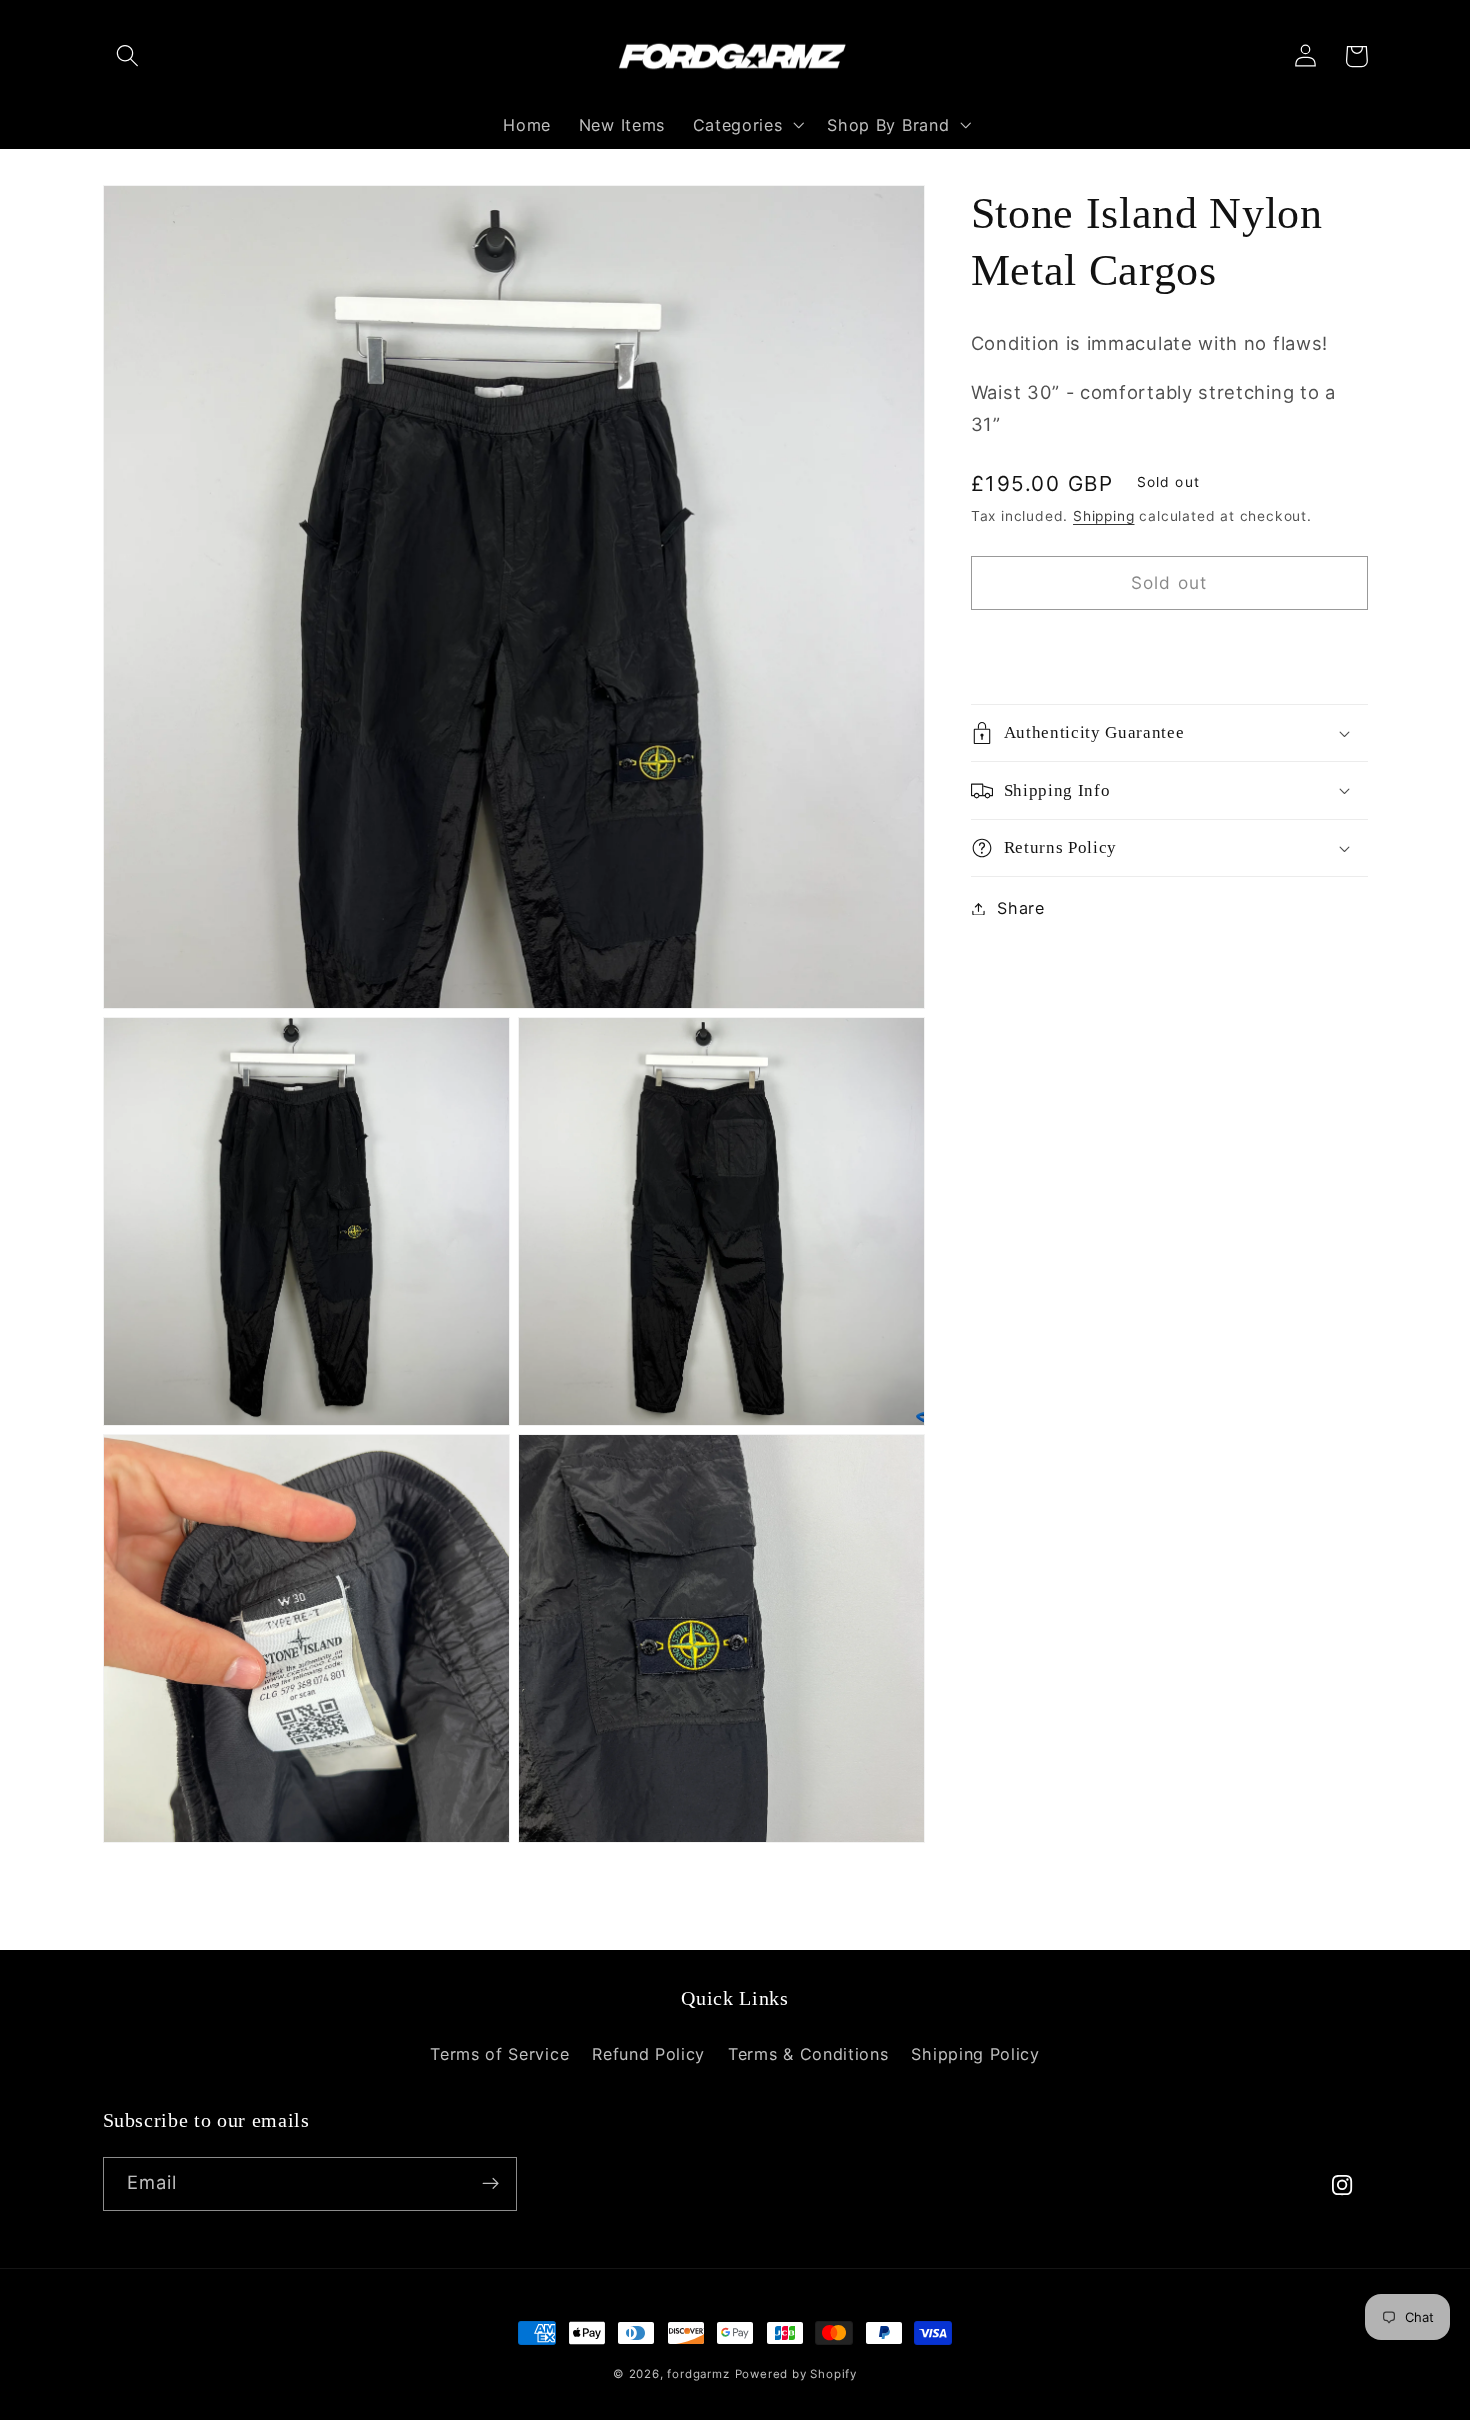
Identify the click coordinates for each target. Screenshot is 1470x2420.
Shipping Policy (975, 2054)
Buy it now (1169, 648)
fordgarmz (698, 2374)
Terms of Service (499, 2054)
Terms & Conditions (808, 2054)
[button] (128, 56)
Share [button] (1020, 908)
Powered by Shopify (796, 2374)
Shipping (1103, 516)
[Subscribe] (490, 2184)
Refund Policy (648, 2054)
